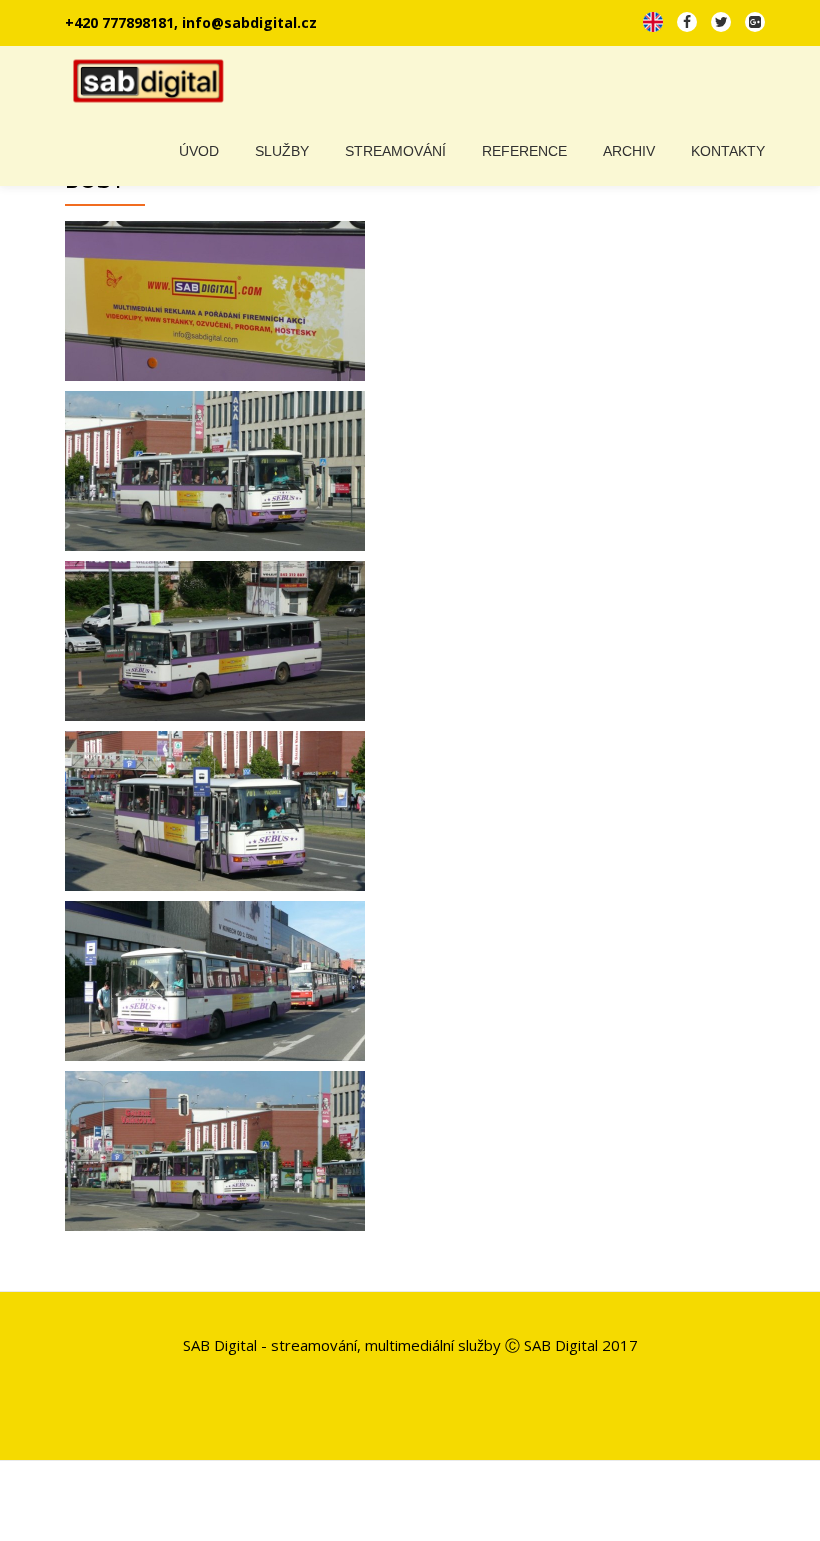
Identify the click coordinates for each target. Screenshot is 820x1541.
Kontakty (728, 151)
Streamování (395, 151)
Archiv (629, 151)
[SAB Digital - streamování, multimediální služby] (152, 81)
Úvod (199, 151)
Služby (282, 151)
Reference (524, 151)
